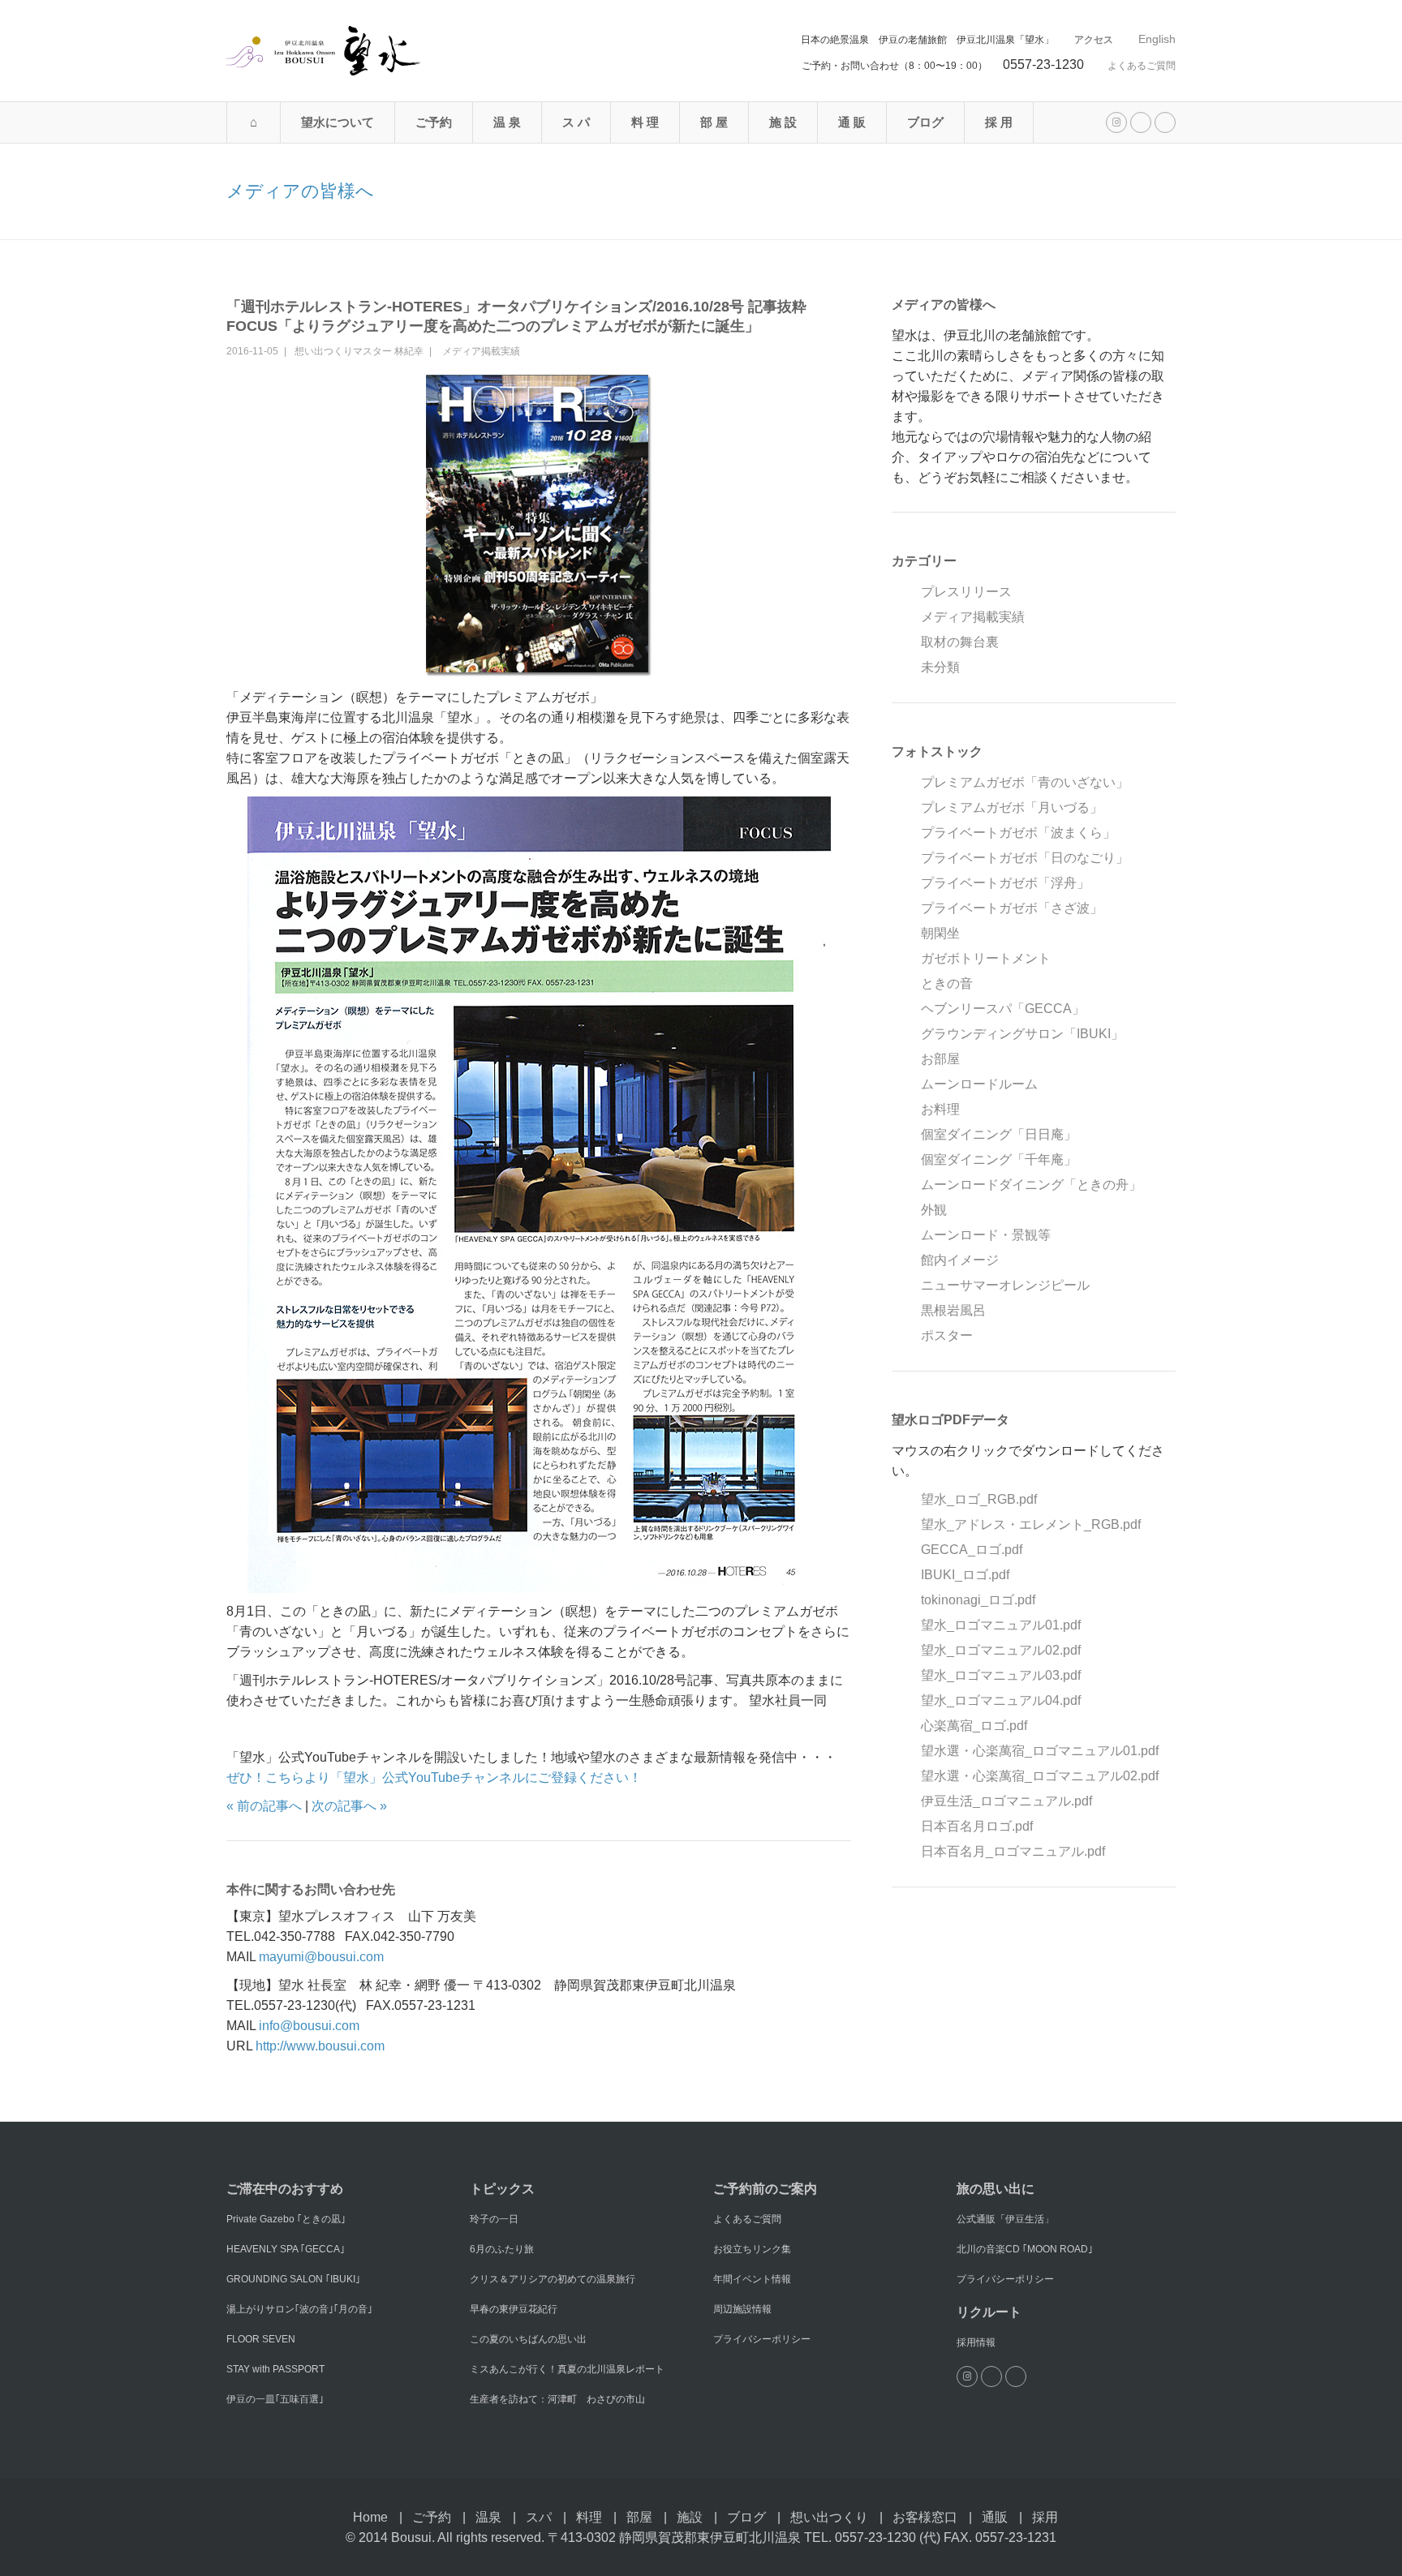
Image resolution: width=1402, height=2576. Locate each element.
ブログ (925, 122)
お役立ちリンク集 (752, 2249)
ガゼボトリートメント (986, 958)
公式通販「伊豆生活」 (1005, 2219)
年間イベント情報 (752, 2279)
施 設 (783, 122)
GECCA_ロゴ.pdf (972, 1550)
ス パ (576, 122)
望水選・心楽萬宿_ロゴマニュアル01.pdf (1040, 1751)
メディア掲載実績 (481, 351)
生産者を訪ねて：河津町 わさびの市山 (557, 2399)
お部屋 (940, 1059)
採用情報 (976, 2342)
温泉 (488, 2517)
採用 (1045, 2517)
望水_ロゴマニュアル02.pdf (1001, 1650)
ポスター (947, 1335)
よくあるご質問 (1142, 66)
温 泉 (507, 122)
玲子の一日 (494, 2219)
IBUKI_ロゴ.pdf (965, 1575)
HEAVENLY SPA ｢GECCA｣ (286, 2249)
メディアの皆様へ (300, 191)
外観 (934, 1210)
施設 (690, 2517)
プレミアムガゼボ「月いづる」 (1012, 807)
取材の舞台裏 (960, 642)
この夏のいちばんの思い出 (528, 2339)
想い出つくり (829, 2517)
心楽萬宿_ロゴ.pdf (974, 1726)
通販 (995, 2517)
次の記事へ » (349, 1806)
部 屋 (714, 122)
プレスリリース (966, 592)
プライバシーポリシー (762, 2339)
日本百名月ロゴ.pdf (977, 1826)
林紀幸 (409, 351)
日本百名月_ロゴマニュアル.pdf (1013, 1851)
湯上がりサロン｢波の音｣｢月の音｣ (299, 2309)
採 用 (999, 122)
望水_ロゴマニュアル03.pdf (1001, 1675)
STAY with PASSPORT (275, 2369)
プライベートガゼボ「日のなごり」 (1025, 858)
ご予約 (434, 122)
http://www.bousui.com (320, 2046)
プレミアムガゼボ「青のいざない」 (1025, 782)
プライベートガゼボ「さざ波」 (1012, 908)
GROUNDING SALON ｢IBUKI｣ (293, 2279)
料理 (589, 2517)
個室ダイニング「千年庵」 (999, 1159)
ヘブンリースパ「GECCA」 (1003, 1009)
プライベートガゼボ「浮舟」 (1005, 883)
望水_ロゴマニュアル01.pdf (1001, 1625)
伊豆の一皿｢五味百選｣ (275, 2399)
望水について (338, 122)
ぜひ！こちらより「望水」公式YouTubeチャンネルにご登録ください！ (434, 1777)
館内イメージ (960, 1260)
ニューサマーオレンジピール (1005, 1285)
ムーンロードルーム (979, 1084)
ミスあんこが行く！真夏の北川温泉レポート (567, 2369)
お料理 (940, 1109)
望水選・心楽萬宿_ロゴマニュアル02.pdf (1040, 1776)
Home (370, 2517)
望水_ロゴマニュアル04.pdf (1001, 1700)
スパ (539, 2517)
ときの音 (947, 983)
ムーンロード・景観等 (986, 1235)
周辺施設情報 (742, 2309)
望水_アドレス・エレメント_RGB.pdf (1031, 1524)
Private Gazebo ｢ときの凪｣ (286, 2219)
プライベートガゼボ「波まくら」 (1018, 833)
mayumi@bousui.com (321, 1957)
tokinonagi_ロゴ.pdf (978, 1600)
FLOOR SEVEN (261, 2339)
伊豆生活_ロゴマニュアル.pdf (1006, 1801)
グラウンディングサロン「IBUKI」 (1022, 1034)
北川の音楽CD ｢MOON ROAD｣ (1025, 2249)
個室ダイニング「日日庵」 (999, 1134)
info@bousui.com (309, 2026)
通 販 (852, 122)
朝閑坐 (940, 933)
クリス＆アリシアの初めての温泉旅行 (553, 2279)
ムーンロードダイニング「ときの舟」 (1031, 1185)
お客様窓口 (925, 2517)
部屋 (639, 2517)
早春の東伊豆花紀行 (514, 2309)
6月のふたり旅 (502, 2249)
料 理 (645, 122)
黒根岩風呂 (953, 1310)
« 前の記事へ (264, 1806)
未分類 (940, 667)
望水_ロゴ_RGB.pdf (979, 1499)
